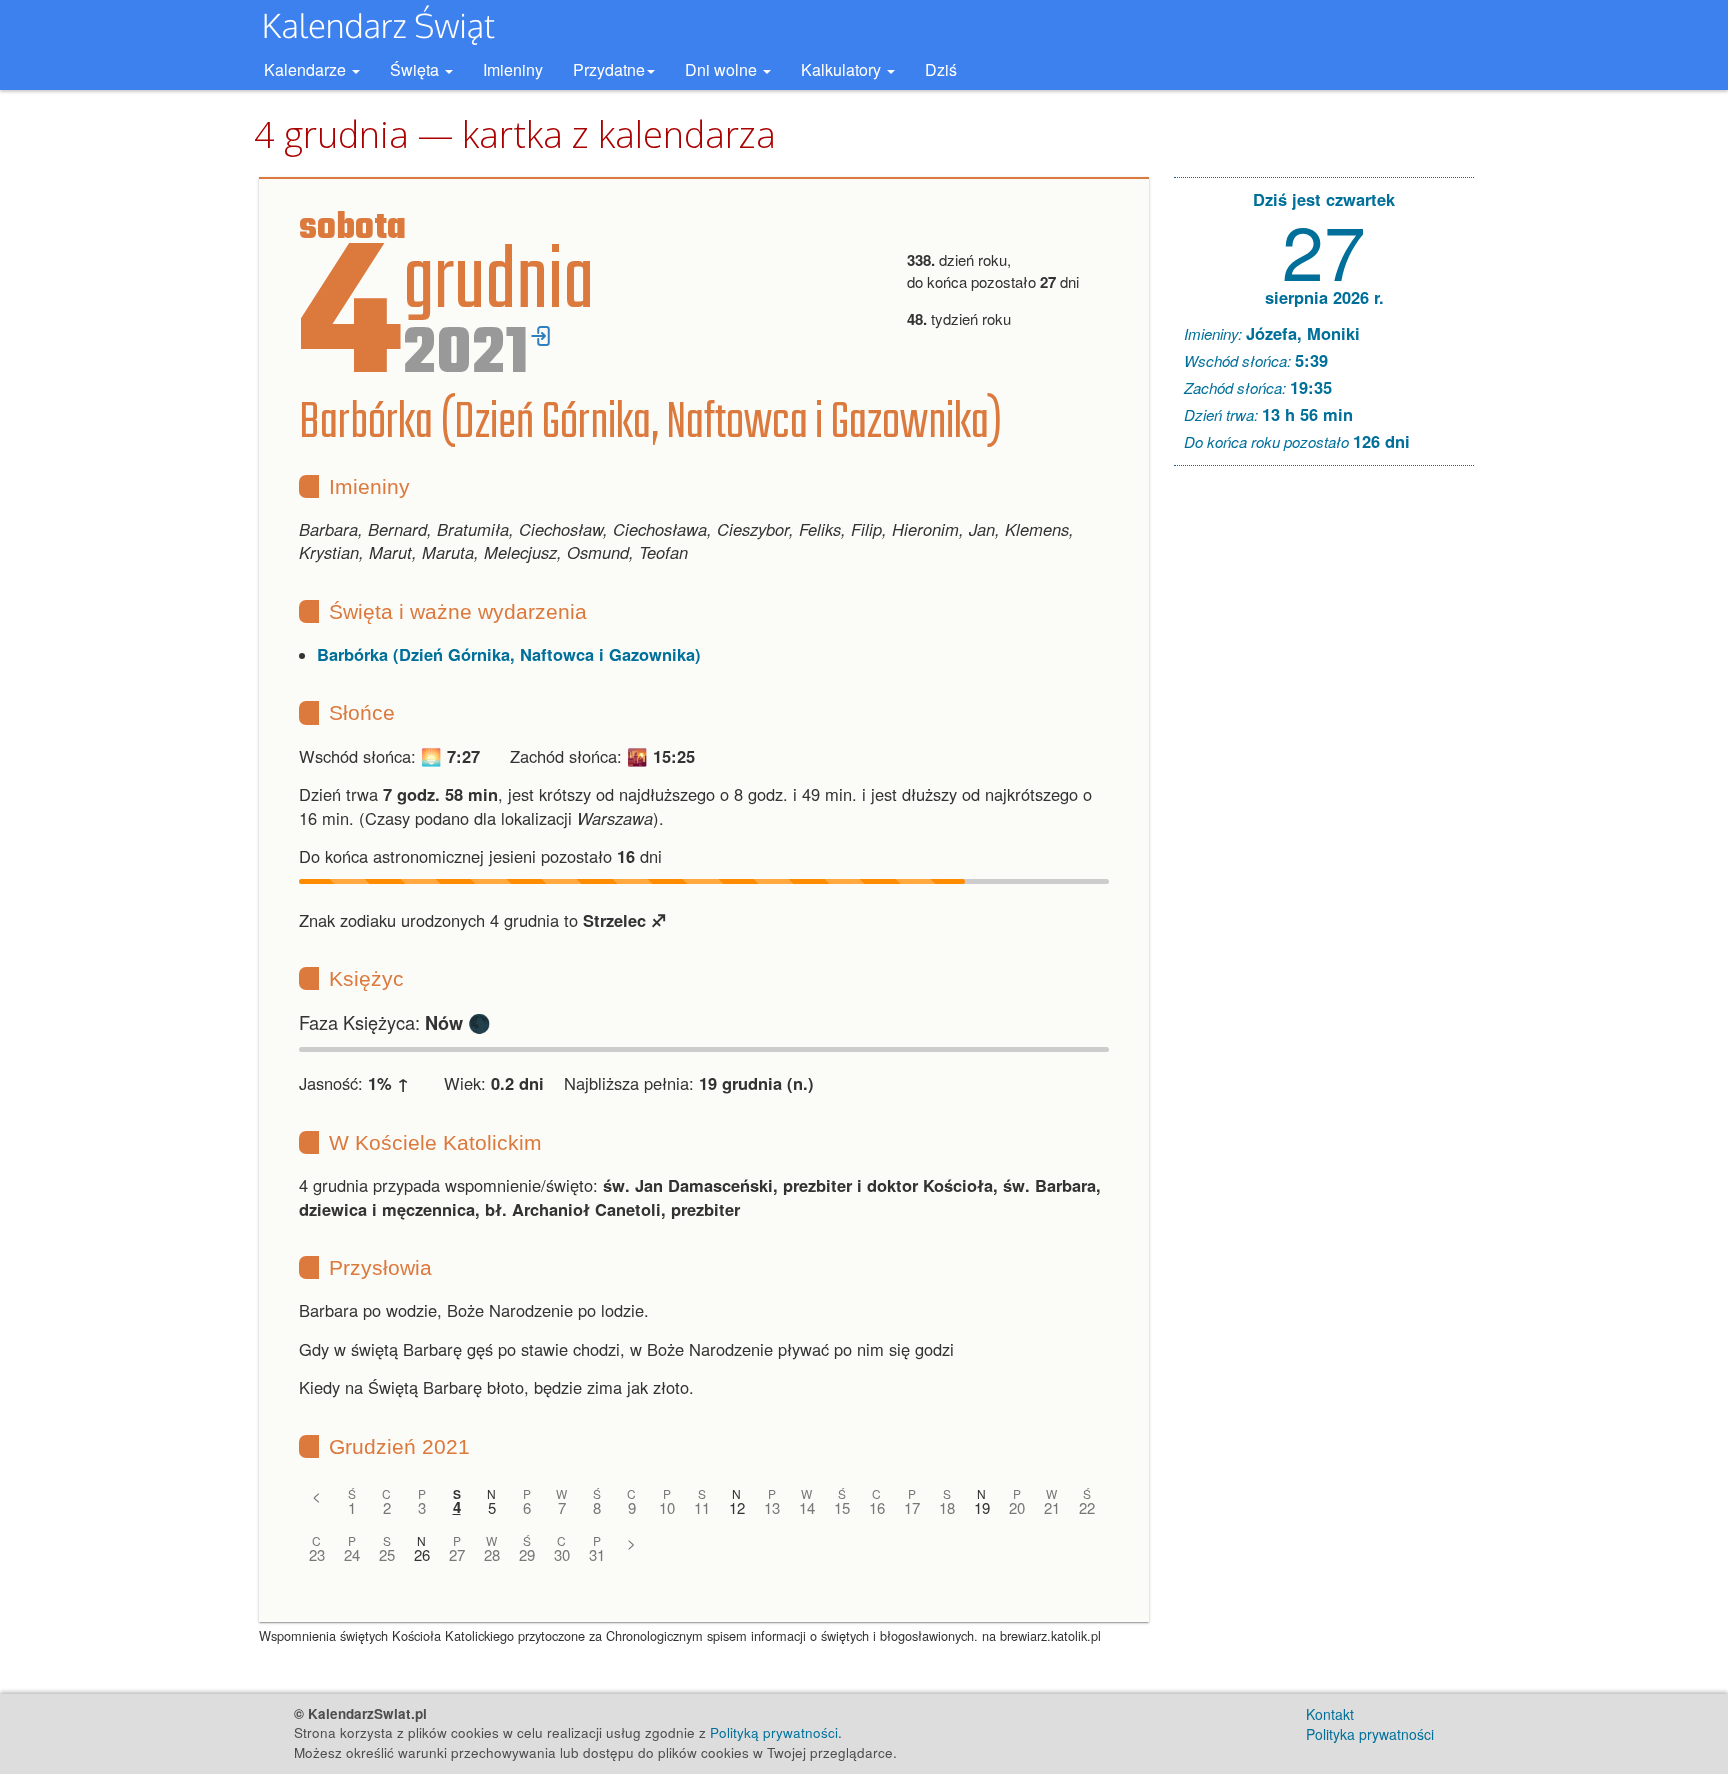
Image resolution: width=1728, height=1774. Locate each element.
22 (1087, 1507)
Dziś (941, 69)
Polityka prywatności (1370, 1734)
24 (352, 1554)
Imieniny (513, 69)
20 (1017, 1507)
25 (387, 1554)
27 (457, 1554)
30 (562, 1554)
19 (982, 1507)
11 (702, 1507)
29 (527, 1554)
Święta (416, 69)
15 (842, 1507)
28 (492, 1554)
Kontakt (1330, 1714)
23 (317, 1554)
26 (422, 1554)
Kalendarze (307, 69)
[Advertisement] (1324, 786)
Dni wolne (723, 69)
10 (667, 1507)
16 (877, 1507)
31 (597, 1554)
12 (737, 1507)
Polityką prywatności (774, 1732)
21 (1052, 1507)
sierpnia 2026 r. (1324, 297)
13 (772, 1507)
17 (912, 1507)
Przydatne (609, 69)
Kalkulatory (843, 69)
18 (947, 1507)
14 (807, 1507)
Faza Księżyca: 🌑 (395, 1022)
